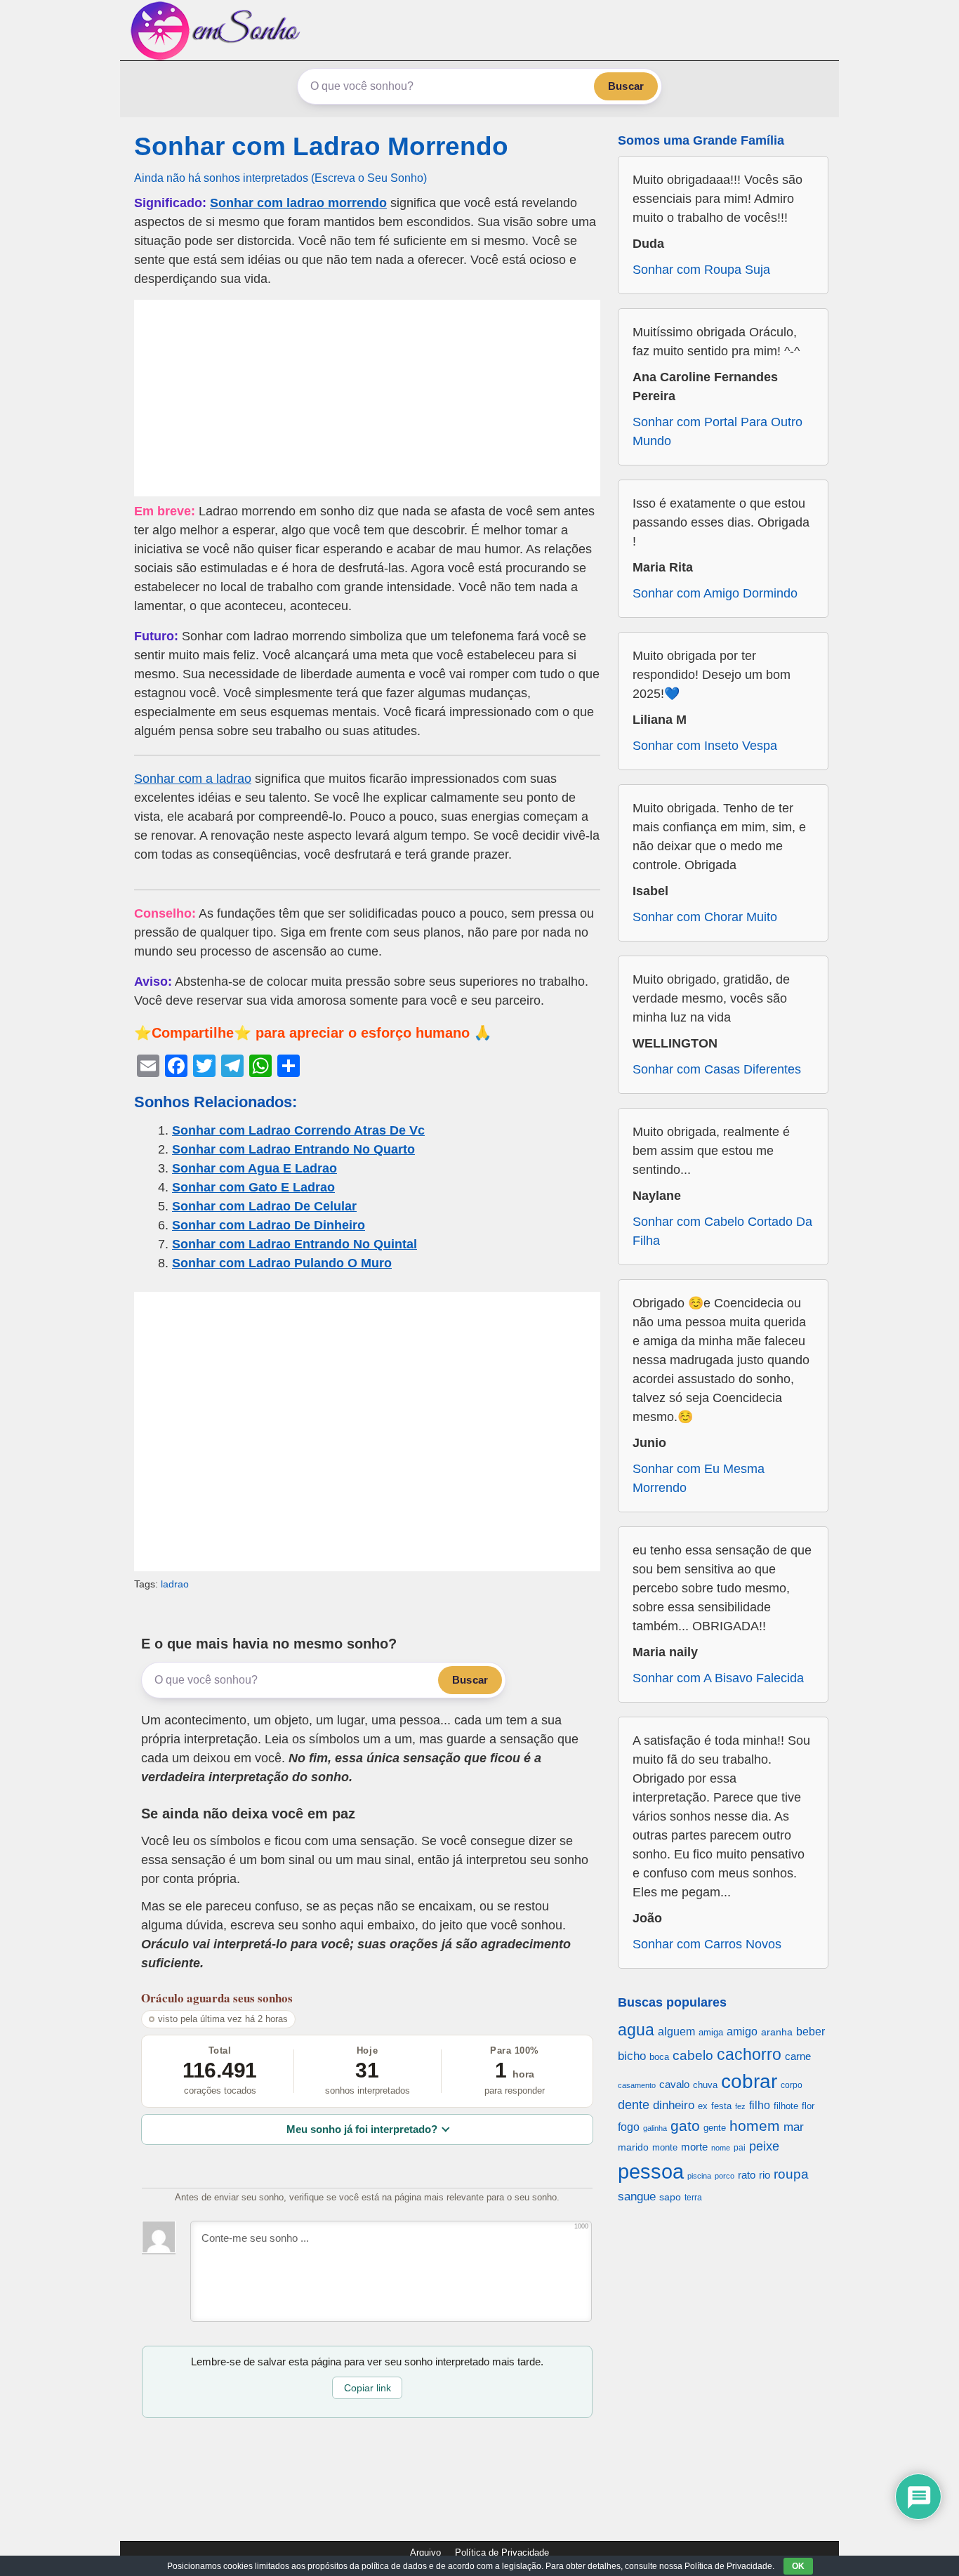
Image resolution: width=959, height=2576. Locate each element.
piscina (699, 2176)
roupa (791, 2174)
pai (740, 2147)
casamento (637, 2085)
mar (794, 2127)
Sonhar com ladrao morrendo (298, 203)
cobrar (749, 2081)
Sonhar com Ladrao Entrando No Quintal (295, 1244)
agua (636, 2030)
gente (715, 2128)
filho (760, 2105)
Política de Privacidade (502, 2552)
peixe (764, 2146)
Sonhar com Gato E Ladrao (253, 1187)
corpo (792, 2085)
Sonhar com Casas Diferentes (717, 1069)
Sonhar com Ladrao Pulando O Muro (282, 1263)
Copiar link (368, 2388)
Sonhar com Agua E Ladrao (254, 1168)
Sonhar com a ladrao (193, 779)
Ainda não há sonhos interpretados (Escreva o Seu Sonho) (280, 178)
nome (721, 2148)
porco (725, 2176)
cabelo (693, 2055)
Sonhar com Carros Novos (707, 1944)
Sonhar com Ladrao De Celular (264, 1206)
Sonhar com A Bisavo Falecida (718, 1678)
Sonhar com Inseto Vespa (705, 746)
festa (721, 2106)
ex (703, 2106)
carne (798, 2056)
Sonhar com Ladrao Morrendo (321, 146)
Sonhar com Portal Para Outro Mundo (717, 431)
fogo (629, 2127)
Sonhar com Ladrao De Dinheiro (269, 1225)
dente (634, 2105)
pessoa (651, 2171)
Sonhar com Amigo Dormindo (715, 593)
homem (755, 2126)
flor (808, 2106)
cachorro (749, 2054)
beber (811, 2031)
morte (694, 2147)
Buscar (626, 86)
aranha (777, 2032)
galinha (655, 2128)
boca (659, 2057)
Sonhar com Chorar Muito (705, 917)
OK (798, 2566)
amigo (742, 2031)
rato (747, 2175)
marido (633, 2147)
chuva (705, 2085)
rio (765, 2175)
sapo (670, 2197)
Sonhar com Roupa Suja (701, 270)
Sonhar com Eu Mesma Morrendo (699, 1478)
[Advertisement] (367, 398)
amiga (711, 2032)
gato (685, 2126)
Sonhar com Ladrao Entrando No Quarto (293, 1149)
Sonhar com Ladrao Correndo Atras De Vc (298, 1130)
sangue (637, 2197)
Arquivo (425, 2552)
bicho (632, 2056)
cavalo (674, 2085)
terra (693, 2197)
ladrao (175, 1584)
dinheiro (674, 2105)
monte (665, 2147)
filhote (786, 2106)
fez (740, 2106)
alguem (676, 2031)
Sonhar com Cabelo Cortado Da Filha (722, 1231)
